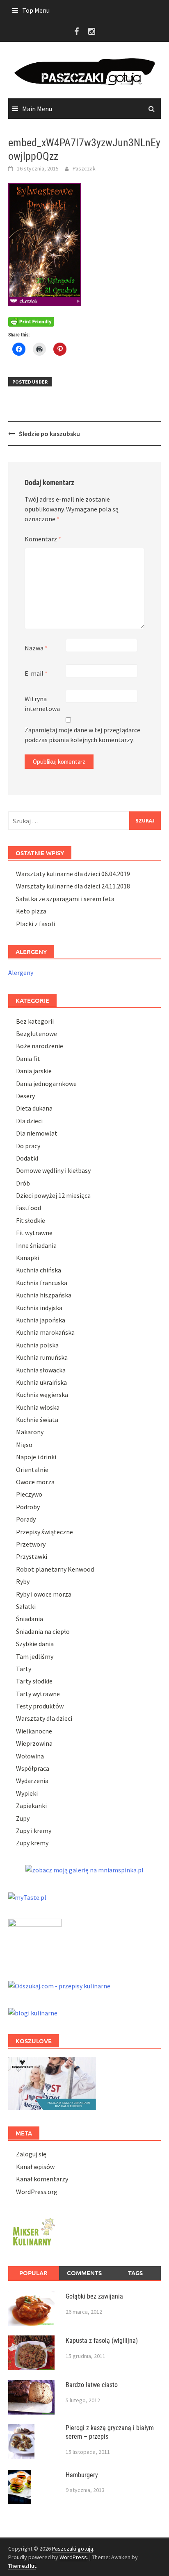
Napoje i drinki (36, 1457)
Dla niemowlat (37, 1133)
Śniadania (30, 1619)
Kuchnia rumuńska (42, 1357)
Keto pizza (31, 911)
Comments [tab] (84, 2273)
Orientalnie (32, 1470)
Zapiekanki (31, 1806)
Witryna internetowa (42, 704)
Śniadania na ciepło (43, 1631)
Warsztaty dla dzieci (44, 1718)
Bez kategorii (35, 1021)
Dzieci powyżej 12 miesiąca (53, 1195)
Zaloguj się (31, 2154)
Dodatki (27, 1158)
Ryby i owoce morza (44, 1594)
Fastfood (29, 1208)
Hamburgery (82, 2475)
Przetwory (31, 1544)
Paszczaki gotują (73, 2549)
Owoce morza (35, 1482)
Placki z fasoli (35, 924)
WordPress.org (37, 2192)
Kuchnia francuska (42, 1283)
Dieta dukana (34, 1108)
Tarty (24, 1669)
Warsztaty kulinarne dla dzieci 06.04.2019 (73, 874)
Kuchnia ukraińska (41, 1382)
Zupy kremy (32, 1843)
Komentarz (43, 539)
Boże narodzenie (40, 1046)
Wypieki (27, 1793)
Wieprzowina (34, 1743)
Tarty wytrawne (38, 1694)
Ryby (23, 1581)
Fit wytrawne (34, 1233)
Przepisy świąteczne (45, 1532)
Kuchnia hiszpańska (44, 1295)
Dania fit (28, 1059)
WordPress (73, 2557)
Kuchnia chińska (39, 1270)
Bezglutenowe (37, 1034)
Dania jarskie (34, 1071)
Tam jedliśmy (35, 1656)
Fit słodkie (31, 1220)
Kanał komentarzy (42, 2179)
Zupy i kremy (34, 1831)
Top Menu (36, 10)
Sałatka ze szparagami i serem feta (65, 899)
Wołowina (30, 1756)
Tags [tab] (135, 2273)
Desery (25, 1096)
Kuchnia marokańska (45, 1332)
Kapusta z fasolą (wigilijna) (102, 2341)
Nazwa (36, 648)
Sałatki (26, 1606)
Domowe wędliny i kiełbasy (53, 1170)
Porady (26, 1519)
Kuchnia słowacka (41, 1370)
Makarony (30, 1432)
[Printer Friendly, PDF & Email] (31, 321)
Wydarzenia (32, 1781)
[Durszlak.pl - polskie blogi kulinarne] (33, 2012)
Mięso (24, 1445)
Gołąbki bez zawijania (94, 2296)
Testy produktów (40, 1706)
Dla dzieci (29, 1121)
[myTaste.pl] (27, 1896)
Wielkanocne (34, 1731)
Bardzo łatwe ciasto (92, 2385)
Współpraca (33, 1768)
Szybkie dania (35, 1644)
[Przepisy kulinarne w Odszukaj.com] (59, 1985)
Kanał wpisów (35, 2167)
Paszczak (84, 168)
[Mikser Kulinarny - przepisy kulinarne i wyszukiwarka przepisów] (33, 2231)
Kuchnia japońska (41, 1320)
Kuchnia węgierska (42, 1395)
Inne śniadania (36, 1245)
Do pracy (28, 1146)
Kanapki (27, 1258)
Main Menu (37, 109)
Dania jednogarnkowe (46, 1084)
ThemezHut (22, 2566)
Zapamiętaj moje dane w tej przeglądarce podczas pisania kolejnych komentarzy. (82, 735)
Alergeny (21, 972)
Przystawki (32, 1556)
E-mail (36, 673)
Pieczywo (29, 1494)
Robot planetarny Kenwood (55, 1569)
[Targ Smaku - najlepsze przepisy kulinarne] (35, 1940)
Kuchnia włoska (38, 1407)
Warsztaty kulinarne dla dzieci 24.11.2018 (73, 886)
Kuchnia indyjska (39, 1308)
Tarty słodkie (34, 1681)
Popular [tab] (33, 2273)
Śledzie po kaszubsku (49, 434)
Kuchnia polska (37, 1345)
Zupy (23, 1818)
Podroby (28, 1507)
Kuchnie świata (37, 1420)
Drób (23, 1183)
